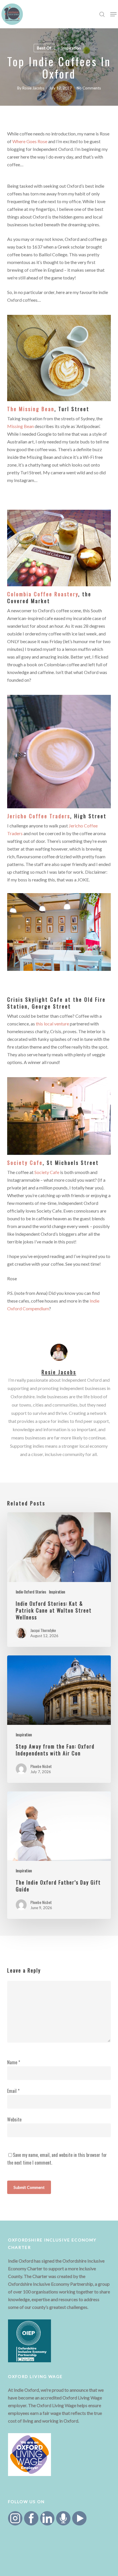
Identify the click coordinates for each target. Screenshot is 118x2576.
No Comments (89, 88)
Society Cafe (25, 1163)
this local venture (52, 1024)
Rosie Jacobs (33, 88)
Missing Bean (20, 426)
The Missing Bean (31, 409)
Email (13, 2091)
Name (14, 2062)
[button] (113, 14)
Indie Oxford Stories (31, 1592)
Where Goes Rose (30, 141)
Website (14, 2119)
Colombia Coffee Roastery (43, 594)
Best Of (44, 48)
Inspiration (71, 48)
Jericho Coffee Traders (39, 816)
